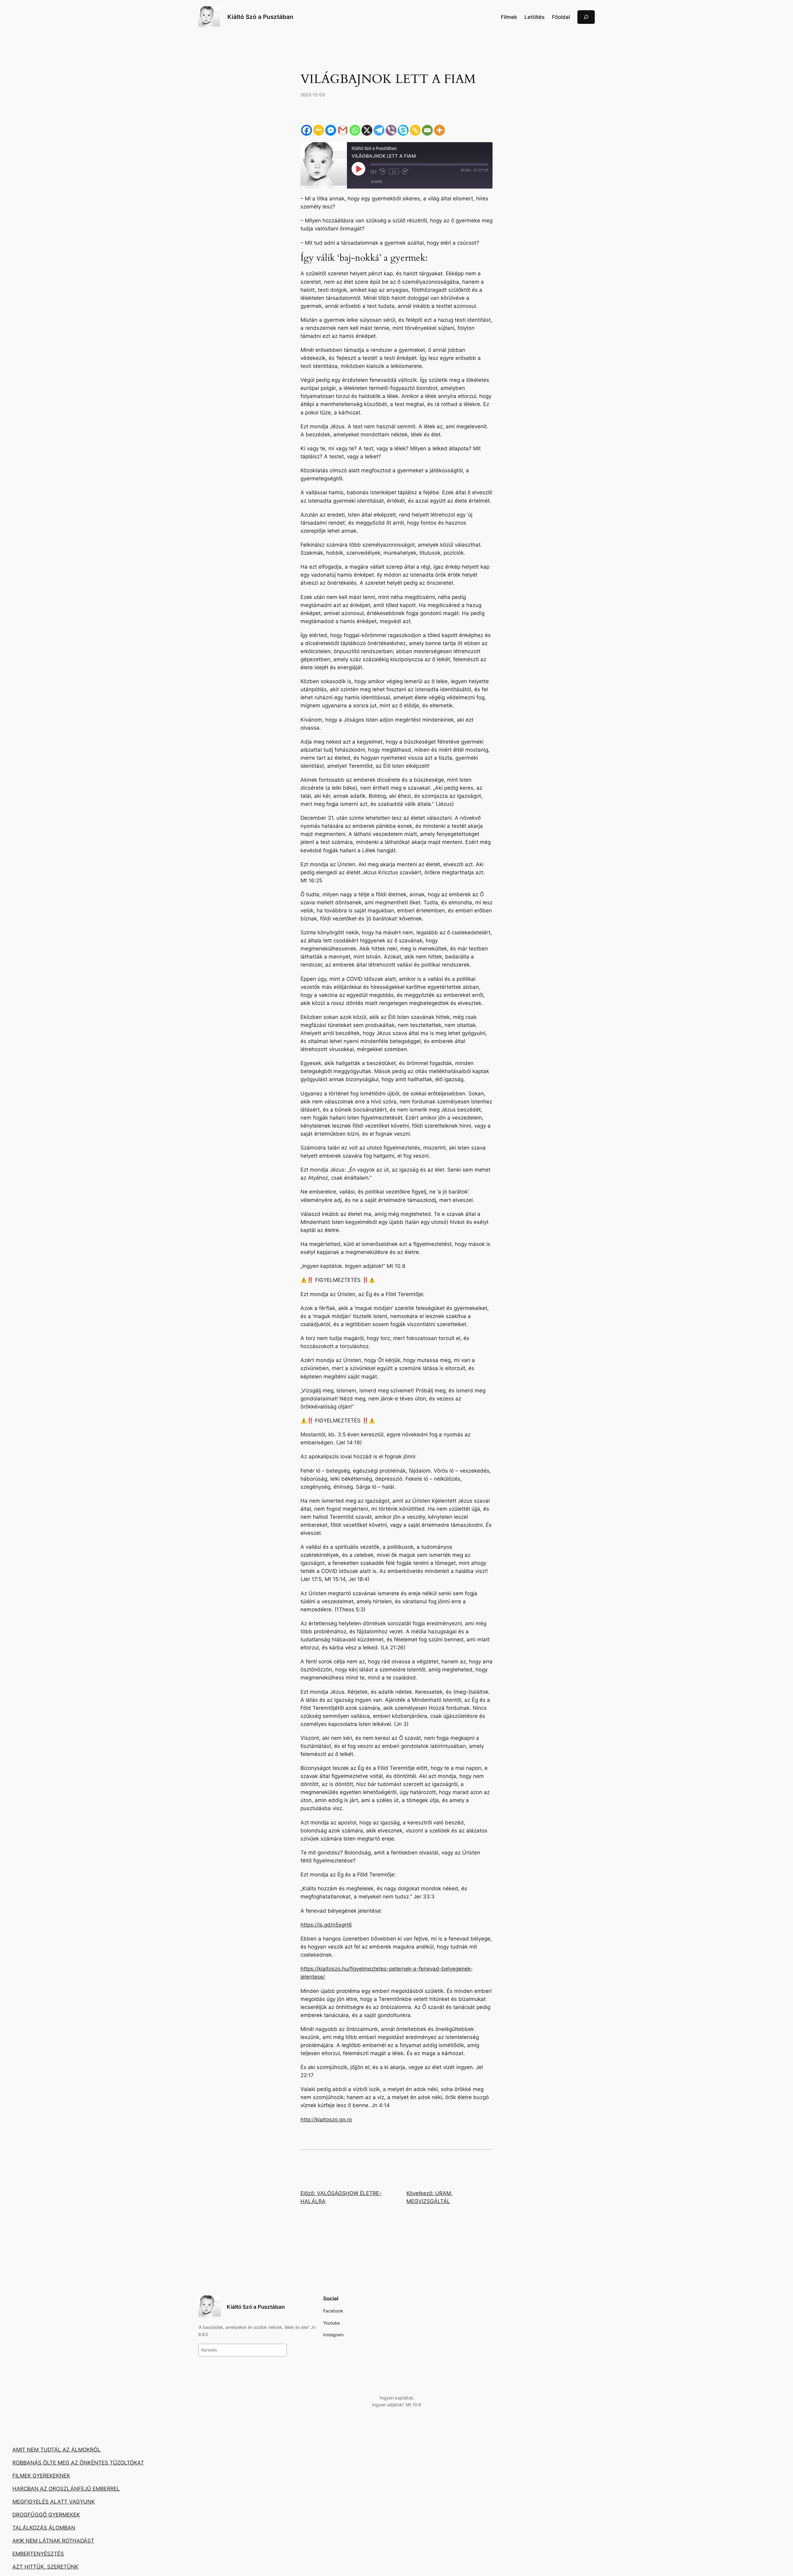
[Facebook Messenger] (331, 130)
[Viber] (391, 130)
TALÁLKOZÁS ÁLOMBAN (44, 2528)
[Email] (427, 130)
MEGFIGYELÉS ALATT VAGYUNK (54, 2502)
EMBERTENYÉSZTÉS (38, 2554)
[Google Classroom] (319, 130)
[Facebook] (307, 130)
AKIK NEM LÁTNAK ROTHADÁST (53, 2541)
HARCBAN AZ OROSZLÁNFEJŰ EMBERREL (66, 2489)
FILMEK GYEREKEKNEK (41, 2476)
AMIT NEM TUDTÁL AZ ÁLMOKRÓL (57, 2450)
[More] (439, 130)
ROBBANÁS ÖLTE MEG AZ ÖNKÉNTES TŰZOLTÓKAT (78, 2463)
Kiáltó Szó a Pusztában (260, 17)
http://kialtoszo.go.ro (326, 2120)
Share (377, 182)
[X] (367, 130)
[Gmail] (343, 130)
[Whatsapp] (355, 130)
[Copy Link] (415, 130)
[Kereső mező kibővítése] (586, 17)
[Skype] (403, 130)
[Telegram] (379, 130)
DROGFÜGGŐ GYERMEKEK (46, 2515)
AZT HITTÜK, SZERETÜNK (45, 2567)
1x (394, 172)
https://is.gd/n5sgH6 (326, 1925)
